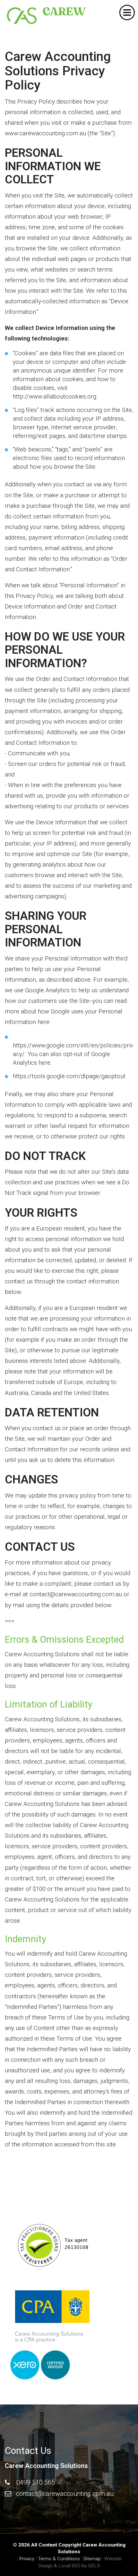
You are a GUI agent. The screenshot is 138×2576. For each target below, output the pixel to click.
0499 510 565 (36, 2482)
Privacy (27, 2559)
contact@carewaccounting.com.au (65, 2494)
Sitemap (92, 2559)
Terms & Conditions (59, 2559)
